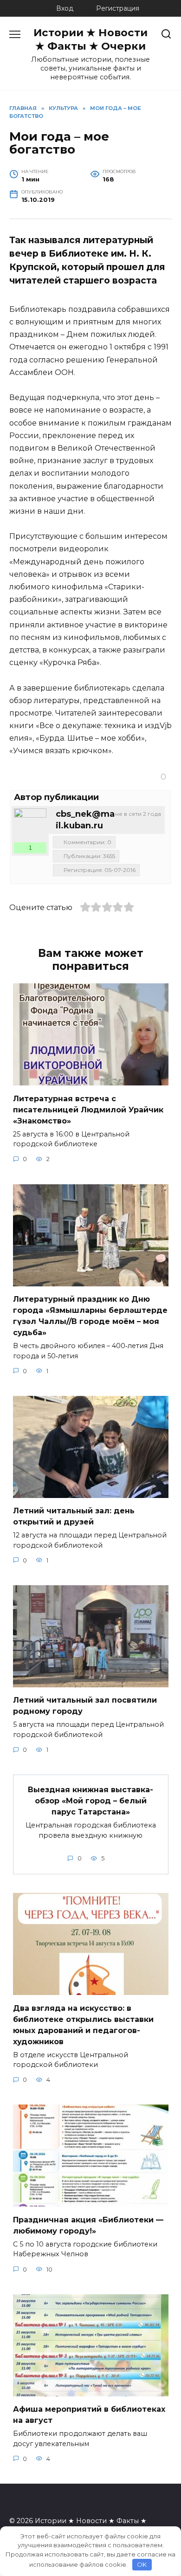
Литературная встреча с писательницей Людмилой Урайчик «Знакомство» (88, 1109)
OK (142, 2564)
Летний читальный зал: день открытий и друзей (74, 1516)
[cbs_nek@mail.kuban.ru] (30, 825)
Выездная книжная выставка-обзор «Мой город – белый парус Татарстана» (90, 1801)
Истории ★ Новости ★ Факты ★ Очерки (90, 39)
